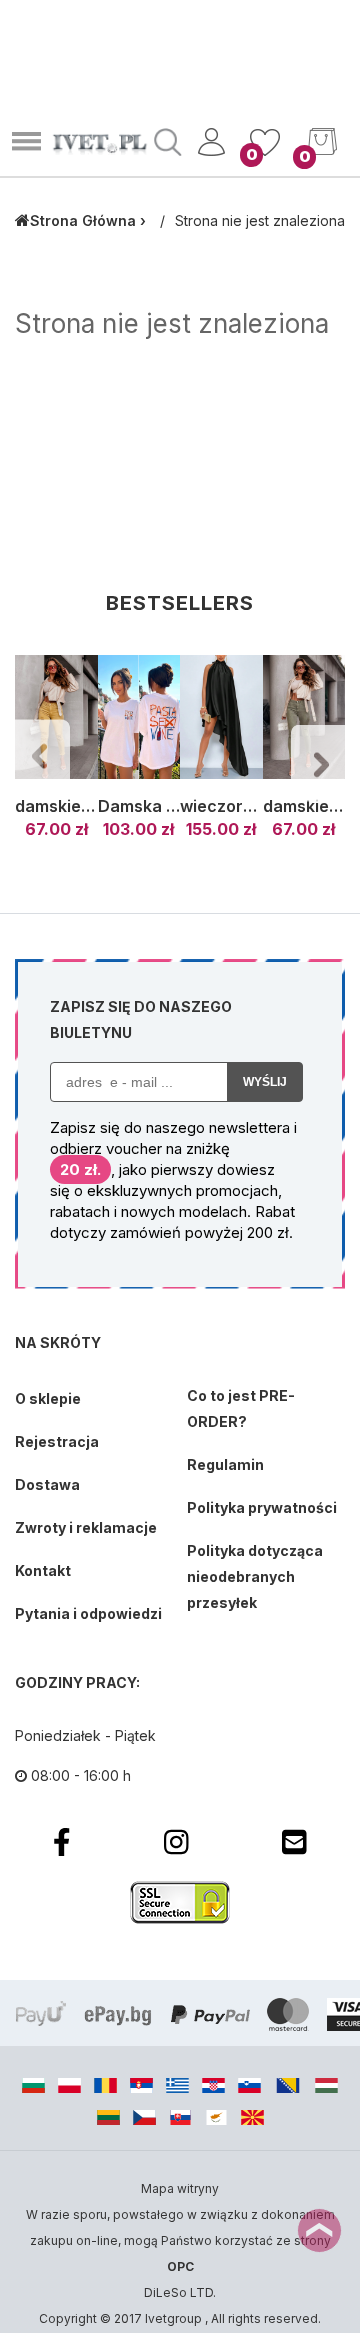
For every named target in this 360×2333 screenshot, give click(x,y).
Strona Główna (83, 220)
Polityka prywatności (262, 1507)
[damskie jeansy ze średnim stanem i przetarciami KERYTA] (56, 718)
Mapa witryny (180, 2188)
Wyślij (265, 1082)
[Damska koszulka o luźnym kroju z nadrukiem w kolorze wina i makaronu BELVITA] (139, 717)
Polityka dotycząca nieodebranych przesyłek (255, 1576)
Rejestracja (57, 1441)
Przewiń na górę (319, 2230)
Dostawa (47, 1484)
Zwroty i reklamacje (86, 1527)
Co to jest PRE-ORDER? (241, 1408)
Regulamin (225, 1464)
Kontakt (43, 1570)
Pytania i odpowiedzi (88, 1613)
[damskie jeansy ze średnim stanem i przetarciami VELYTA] (304, 718)
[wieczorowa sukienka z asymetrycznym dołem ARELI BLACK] (221, 718)
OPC (180, 2266)
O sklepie (48, 1398)
